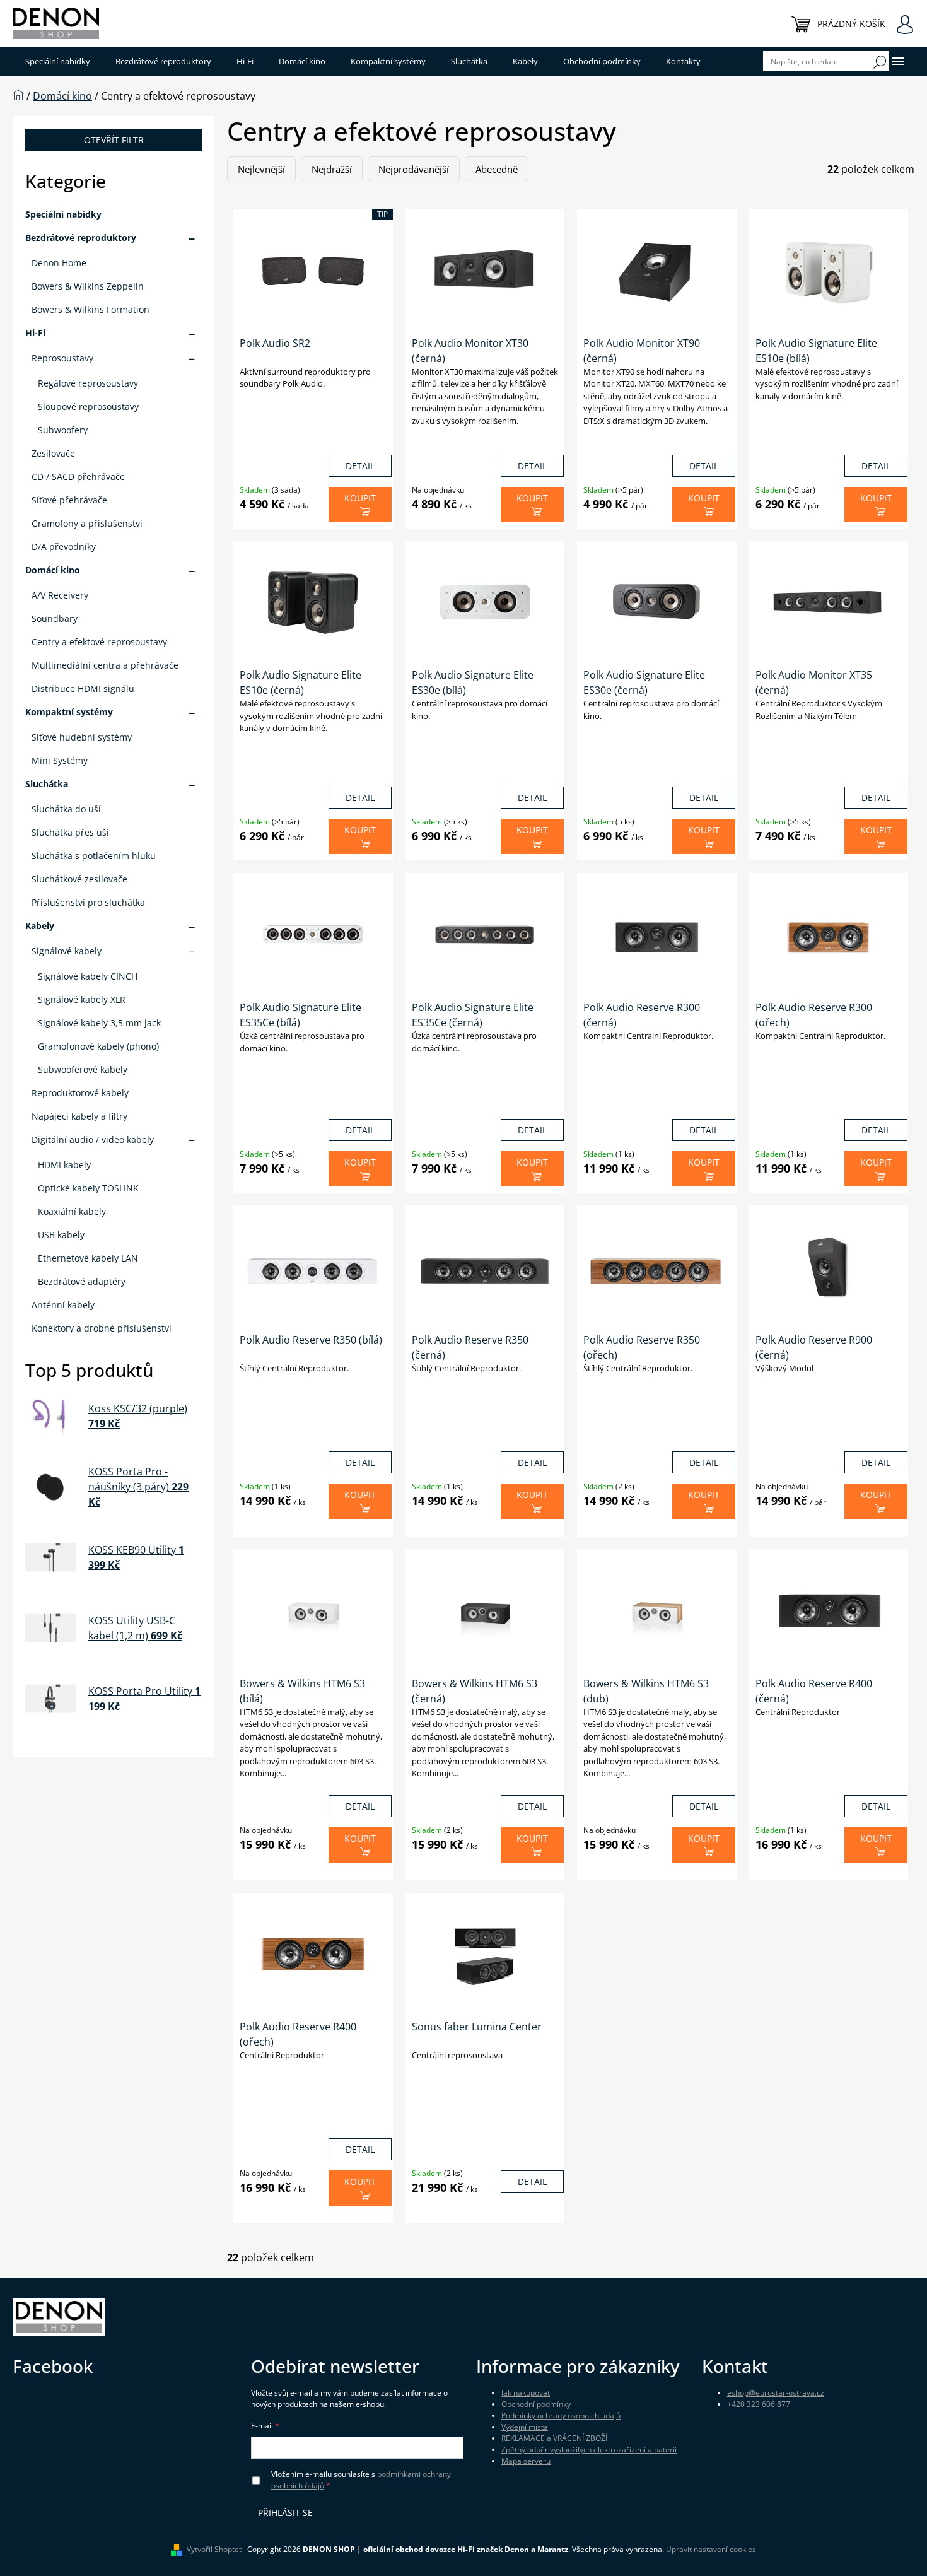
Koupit (360, 498)
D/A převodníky (64, 547)
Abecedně (497, 169)
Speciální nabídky (63, 214)
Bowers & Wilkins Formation (90, 309)
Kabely (40, 926)
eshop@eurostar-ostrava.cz (776, 2393)
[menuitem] (58, 61)
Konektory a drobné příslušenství (102, 1328)
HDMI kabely (64, 1165)
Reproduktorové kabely (80, 1093)
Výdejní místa (525, 2427)
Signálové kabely (67, 951)
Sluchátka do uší (66, 809)
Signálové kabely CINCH (88, 976)
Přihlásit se (285, 2513)
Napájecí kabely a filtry (79, 1116)
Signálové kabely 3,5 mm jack (99, 1023)
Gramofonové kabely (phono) (98, 1046)
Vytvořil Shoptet (214, 2549)
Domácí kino (53, 570)
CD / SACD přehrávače (78, 477)
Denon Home (59, 263)
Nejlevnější (261, 169)
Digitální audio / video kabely (93, 1139)
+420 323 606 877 (759, 2404)
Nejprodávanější (414, 169)
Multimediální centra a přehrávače (105, 665)
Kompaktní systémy (69, 712)
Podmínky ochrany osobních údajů (561, 2415)
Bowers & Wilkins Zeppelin (88, 286)
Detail (360, 466)
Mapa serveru (526, 2461)
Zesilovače (53, 453)
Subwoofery (63, 430)
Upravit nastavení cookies (711, 2549)
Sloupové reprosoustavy (88, 407)
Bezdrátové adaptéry (82, 1281)
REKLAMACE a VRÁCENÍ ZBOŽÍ (554, 2438)
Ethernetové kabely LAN (88, 1258)
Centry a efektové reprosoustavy (99, 642)
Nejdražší (332, 169)
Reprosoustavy (62, 358)
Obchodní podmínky (536, 2404)
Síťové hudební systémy (82, 737)
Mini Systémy (60, 760)
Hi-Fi (35, 333)
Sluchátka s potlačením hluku (94, 856)
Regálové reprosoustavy (88, 383)
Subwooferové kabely (83, 1069)
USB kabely (61, 1235)
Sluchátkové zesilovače (79, 879)
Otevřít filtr (114, 140)
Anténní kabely (63, 1305)
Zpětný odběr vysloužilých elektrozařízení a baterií (589, 2450)
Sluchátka (47, 784)
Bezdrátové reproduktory (81, 237)
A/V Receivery (60, 595)
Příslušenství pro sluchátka (88, 902)
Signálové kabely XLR (82, 999)
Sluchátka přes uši (70, 832)
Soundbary (55, 618)
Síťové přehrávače (69, 500)
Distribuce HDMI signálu (83, 688)
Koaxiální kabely (72, 1211)
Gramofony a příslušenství (87, 523)
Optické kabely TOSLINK (88, 1188)
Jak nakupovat (526, 2393)
